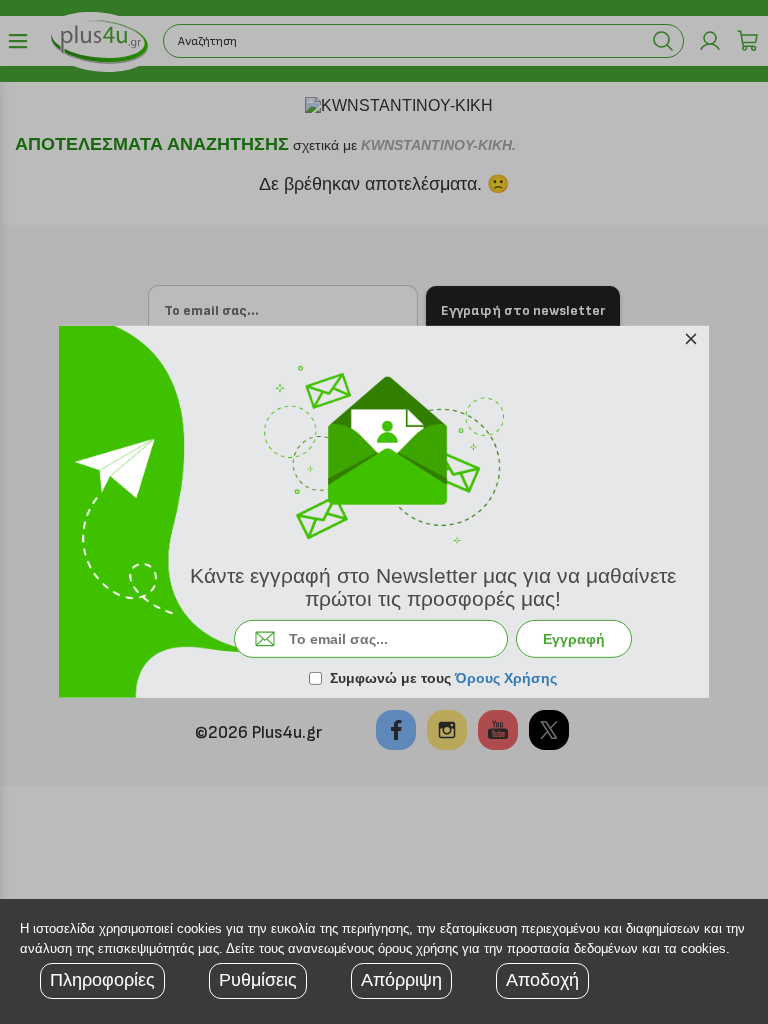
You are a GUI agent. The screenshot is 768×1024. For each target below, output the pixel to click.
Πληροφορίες (102, 980)
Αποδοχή (542, 980)
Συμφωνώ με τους (443, 678)
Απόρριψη (401, 980)
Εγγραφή (574, 639)
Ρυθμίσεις (258, 980)
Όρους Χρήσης (506, 678)
